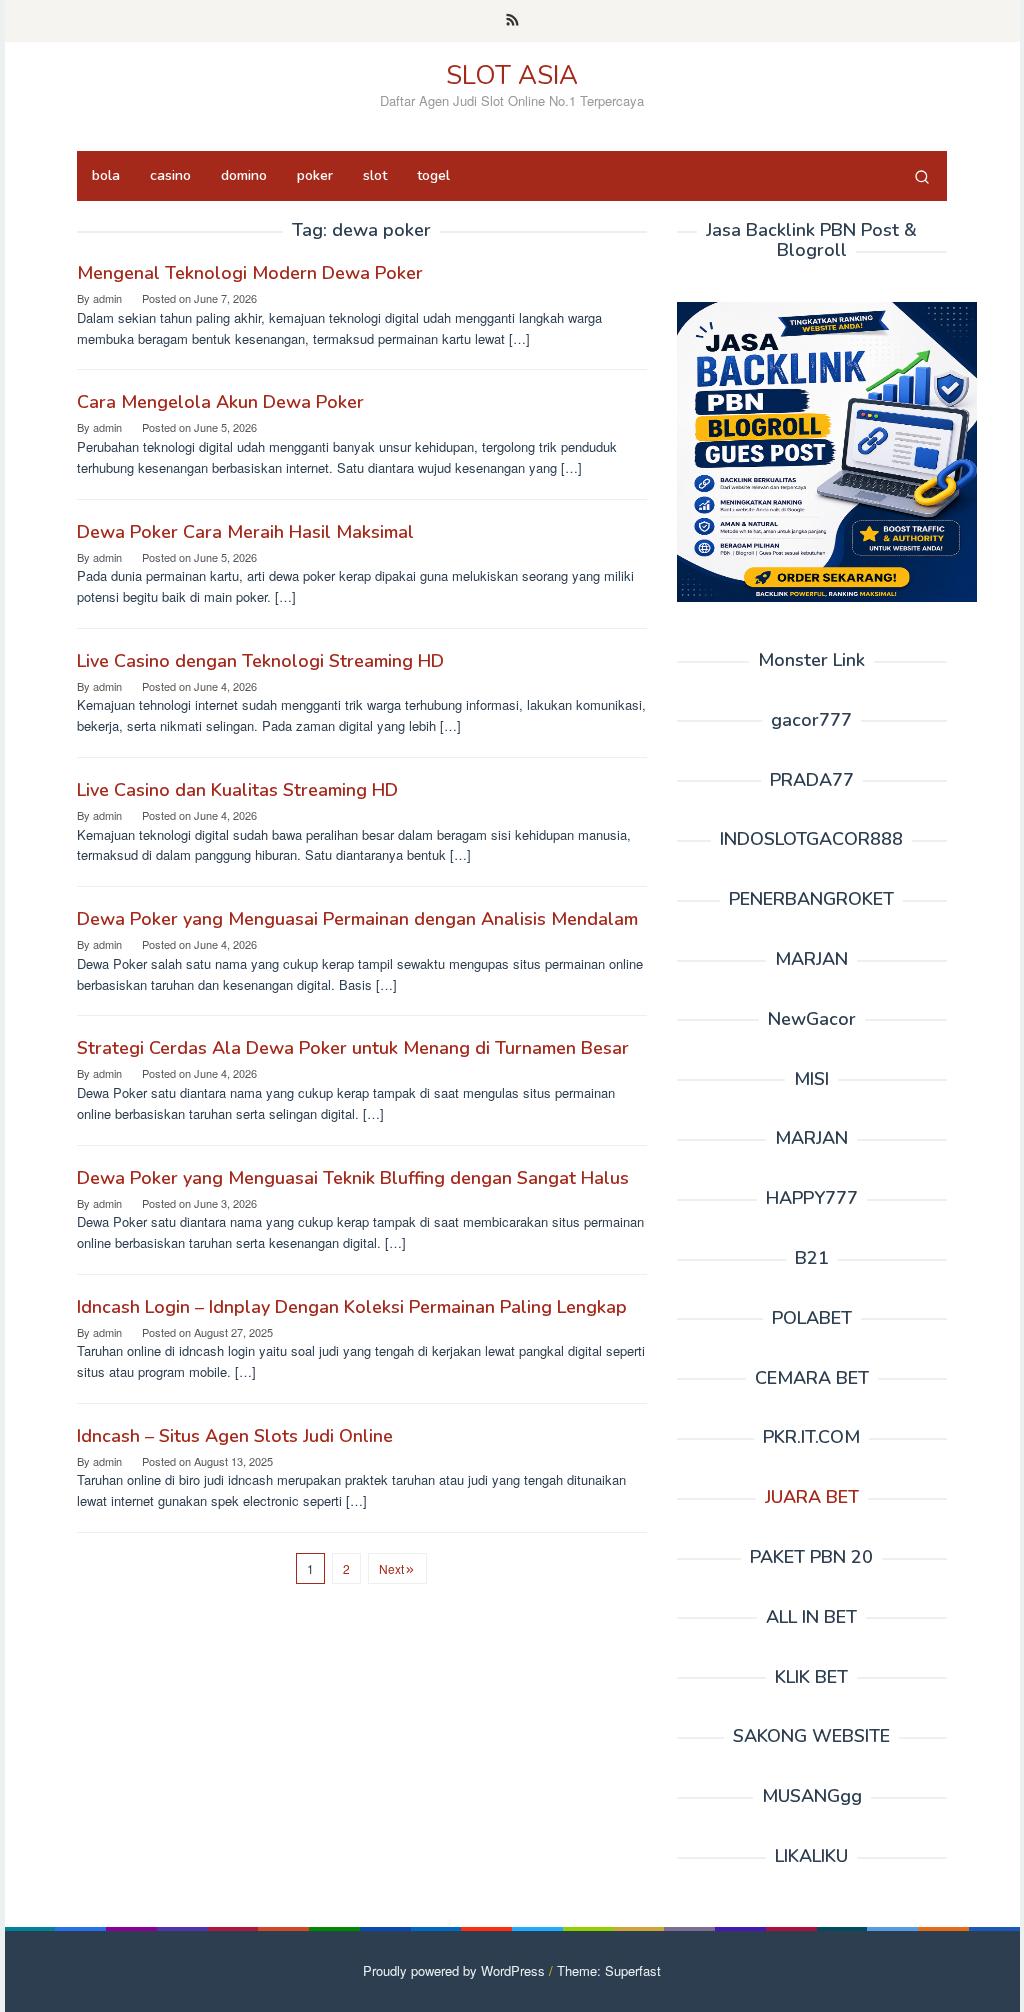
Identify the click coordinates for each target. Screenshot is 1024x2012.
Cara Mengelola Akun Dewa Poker (220, 402)
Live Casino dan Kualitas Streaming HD (237, 790)
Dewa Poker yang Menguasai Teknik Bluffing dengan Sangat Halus (353, 1178)
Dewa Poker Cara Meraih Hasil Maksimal (245, 532)
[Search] (922, 176)
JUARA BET (812, 1497)
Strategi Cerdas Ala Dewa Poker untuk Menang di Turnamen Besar (353, 1048)
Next (391, 1568)
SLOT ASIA (512, 75)
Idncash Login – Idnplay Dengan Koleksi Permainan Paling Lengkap (352, 1307)
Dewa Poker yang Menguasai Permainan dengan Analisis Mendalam (357, 919)
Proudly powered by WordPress (454, 1970)
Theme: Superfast (609, 1970)
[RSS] (512, 21)
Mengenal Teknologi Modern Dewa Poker (250, 273)
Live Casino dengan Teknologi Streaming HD (260, 661)
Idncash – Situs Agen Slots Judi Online (235, 1436)
